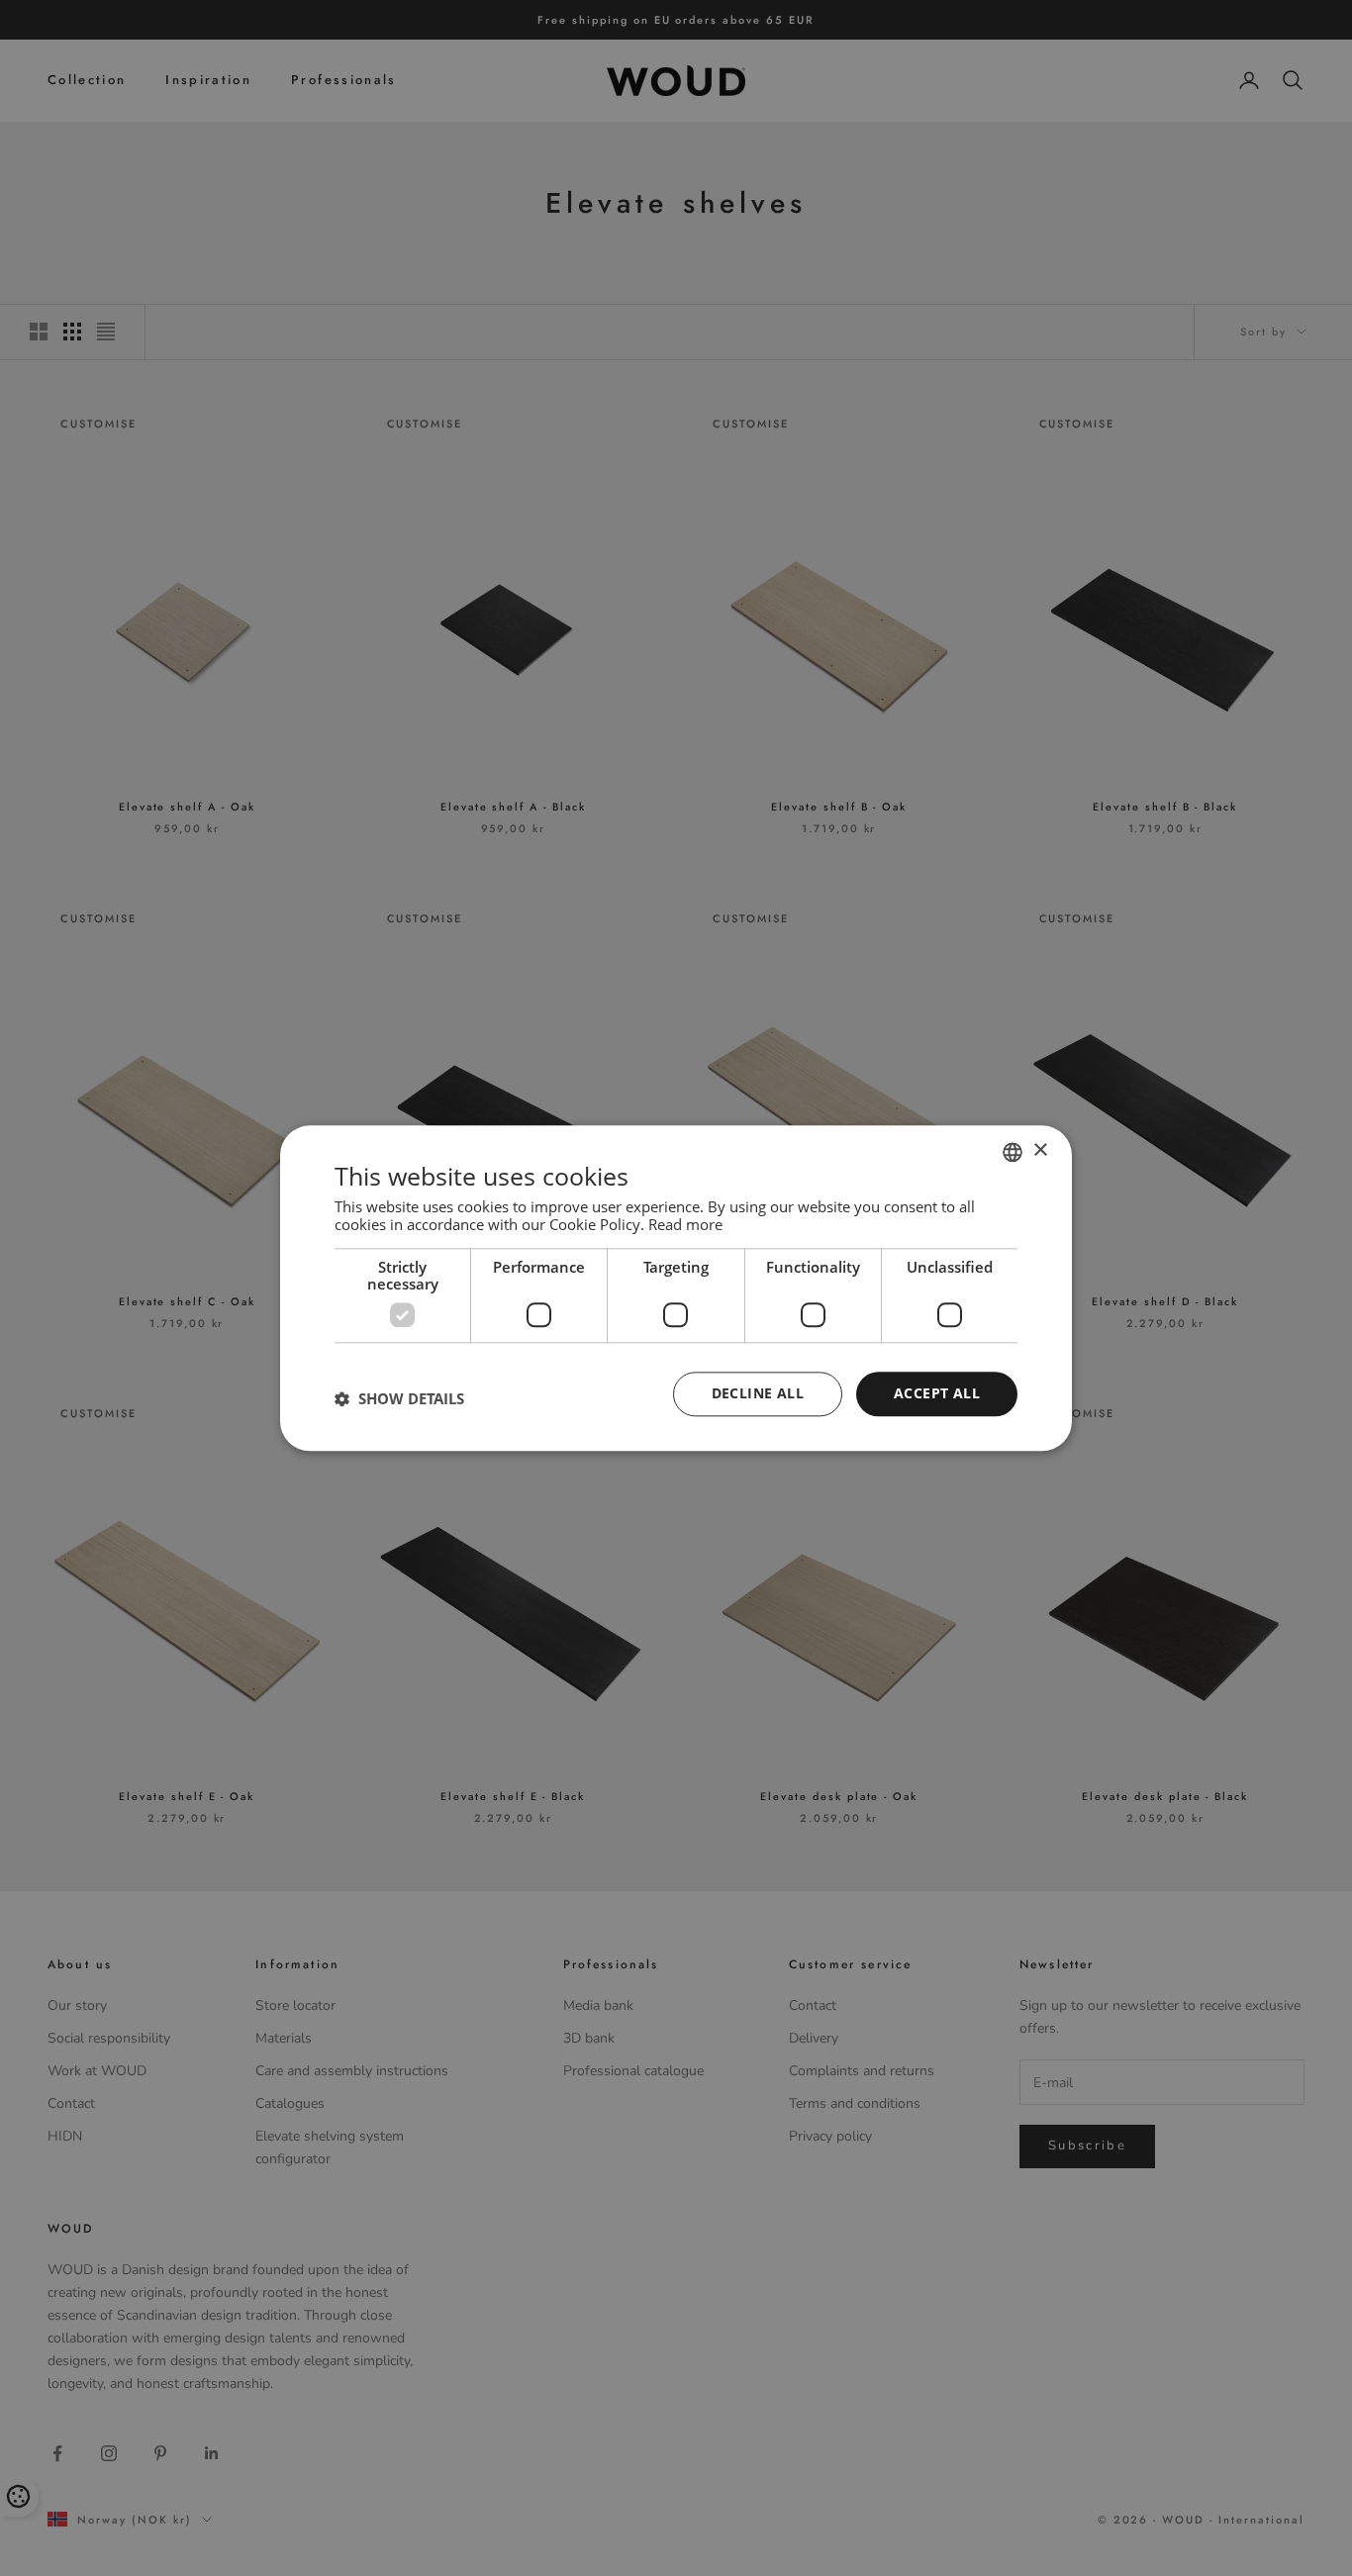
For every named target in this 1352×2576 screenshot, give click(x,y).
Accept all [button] (937, 1393)
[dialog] (676, 1288)
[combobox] (1013, 1152)
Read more (685, 1224)
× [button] (1040, 1150)
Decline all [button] (758, 1393)
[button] (399, 1399)
